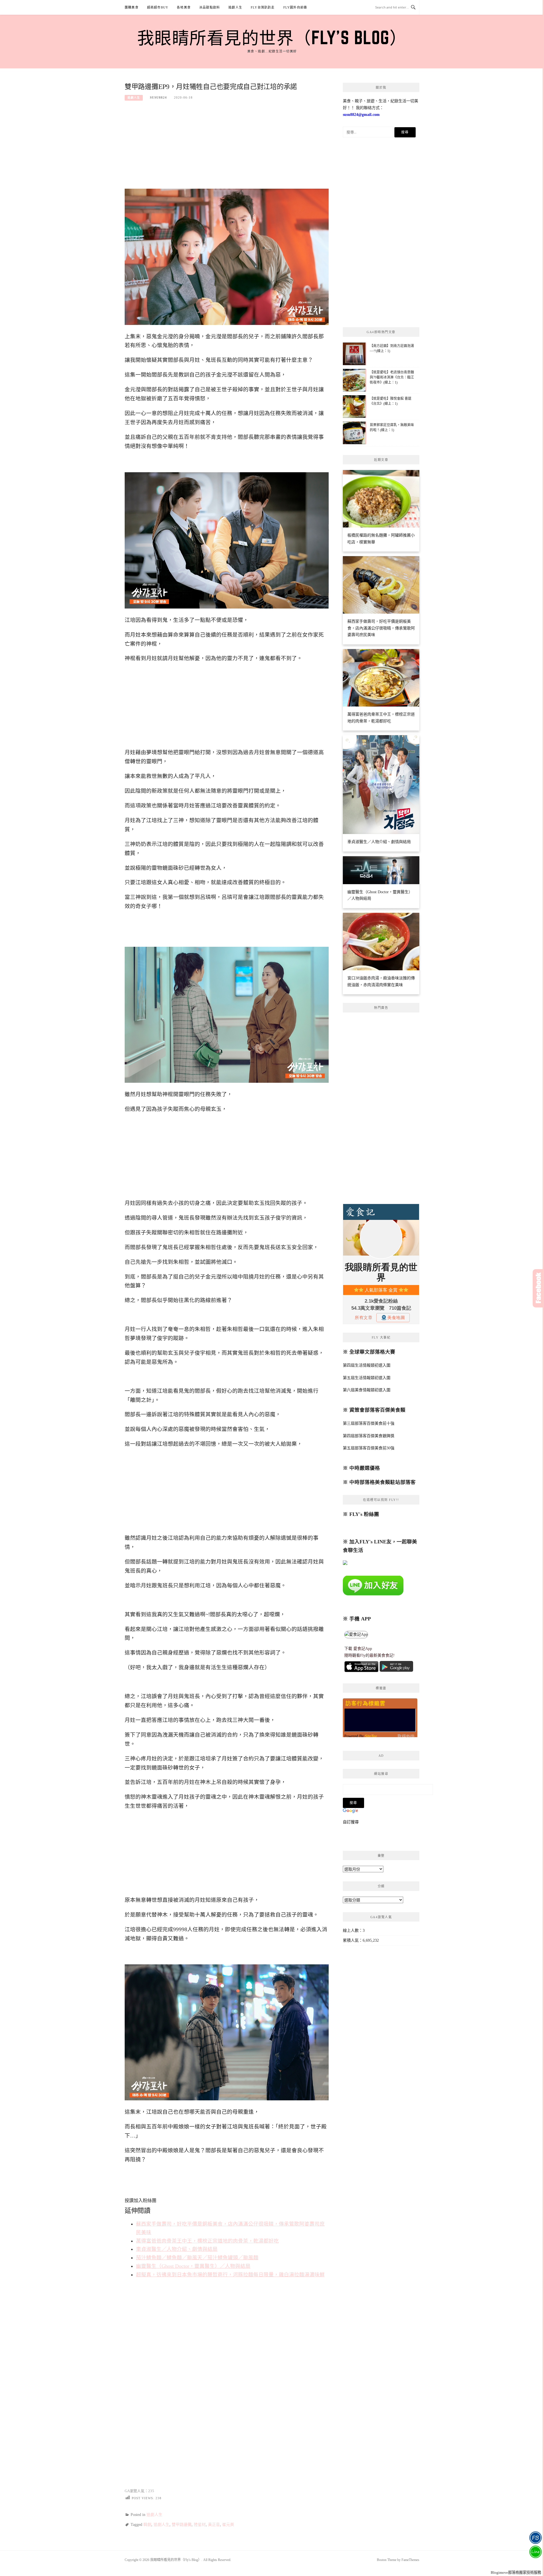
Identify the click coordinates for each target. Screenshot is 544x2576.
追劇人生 (235, 7)
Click (538, 1288)
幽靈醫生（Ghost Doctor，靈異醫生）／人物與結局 (193, 2266)
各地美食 (184, 7)
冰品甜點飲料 (210, 7)
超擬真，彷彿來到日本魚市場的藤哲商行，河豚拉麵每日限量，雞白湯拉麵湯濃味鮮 (230, 2275)
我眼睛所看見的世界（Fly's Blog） (272, 37)
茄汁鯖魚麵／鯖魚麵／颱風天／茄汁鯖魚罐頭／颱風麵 (197, 2258)
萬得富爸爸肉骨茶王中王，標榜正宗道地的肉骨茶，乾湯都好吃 (207, 2241)
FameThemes (410, 2560)
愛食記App (363, 1649)
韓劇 (147, 2525)
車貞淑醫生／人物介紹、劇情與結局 (177, 2249)
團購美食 (132, 7)
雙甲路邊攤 (182, 2525)
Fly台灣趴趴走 (263, 7)
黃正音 (214, 2525)
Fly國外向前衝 (295, 7)
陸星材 (200, 2525)
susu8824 (158, 97)
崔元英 (228, 2525)
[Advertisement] (227, 148)
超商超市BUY (158, 7)
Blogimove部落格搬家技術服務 (516, 2572)
